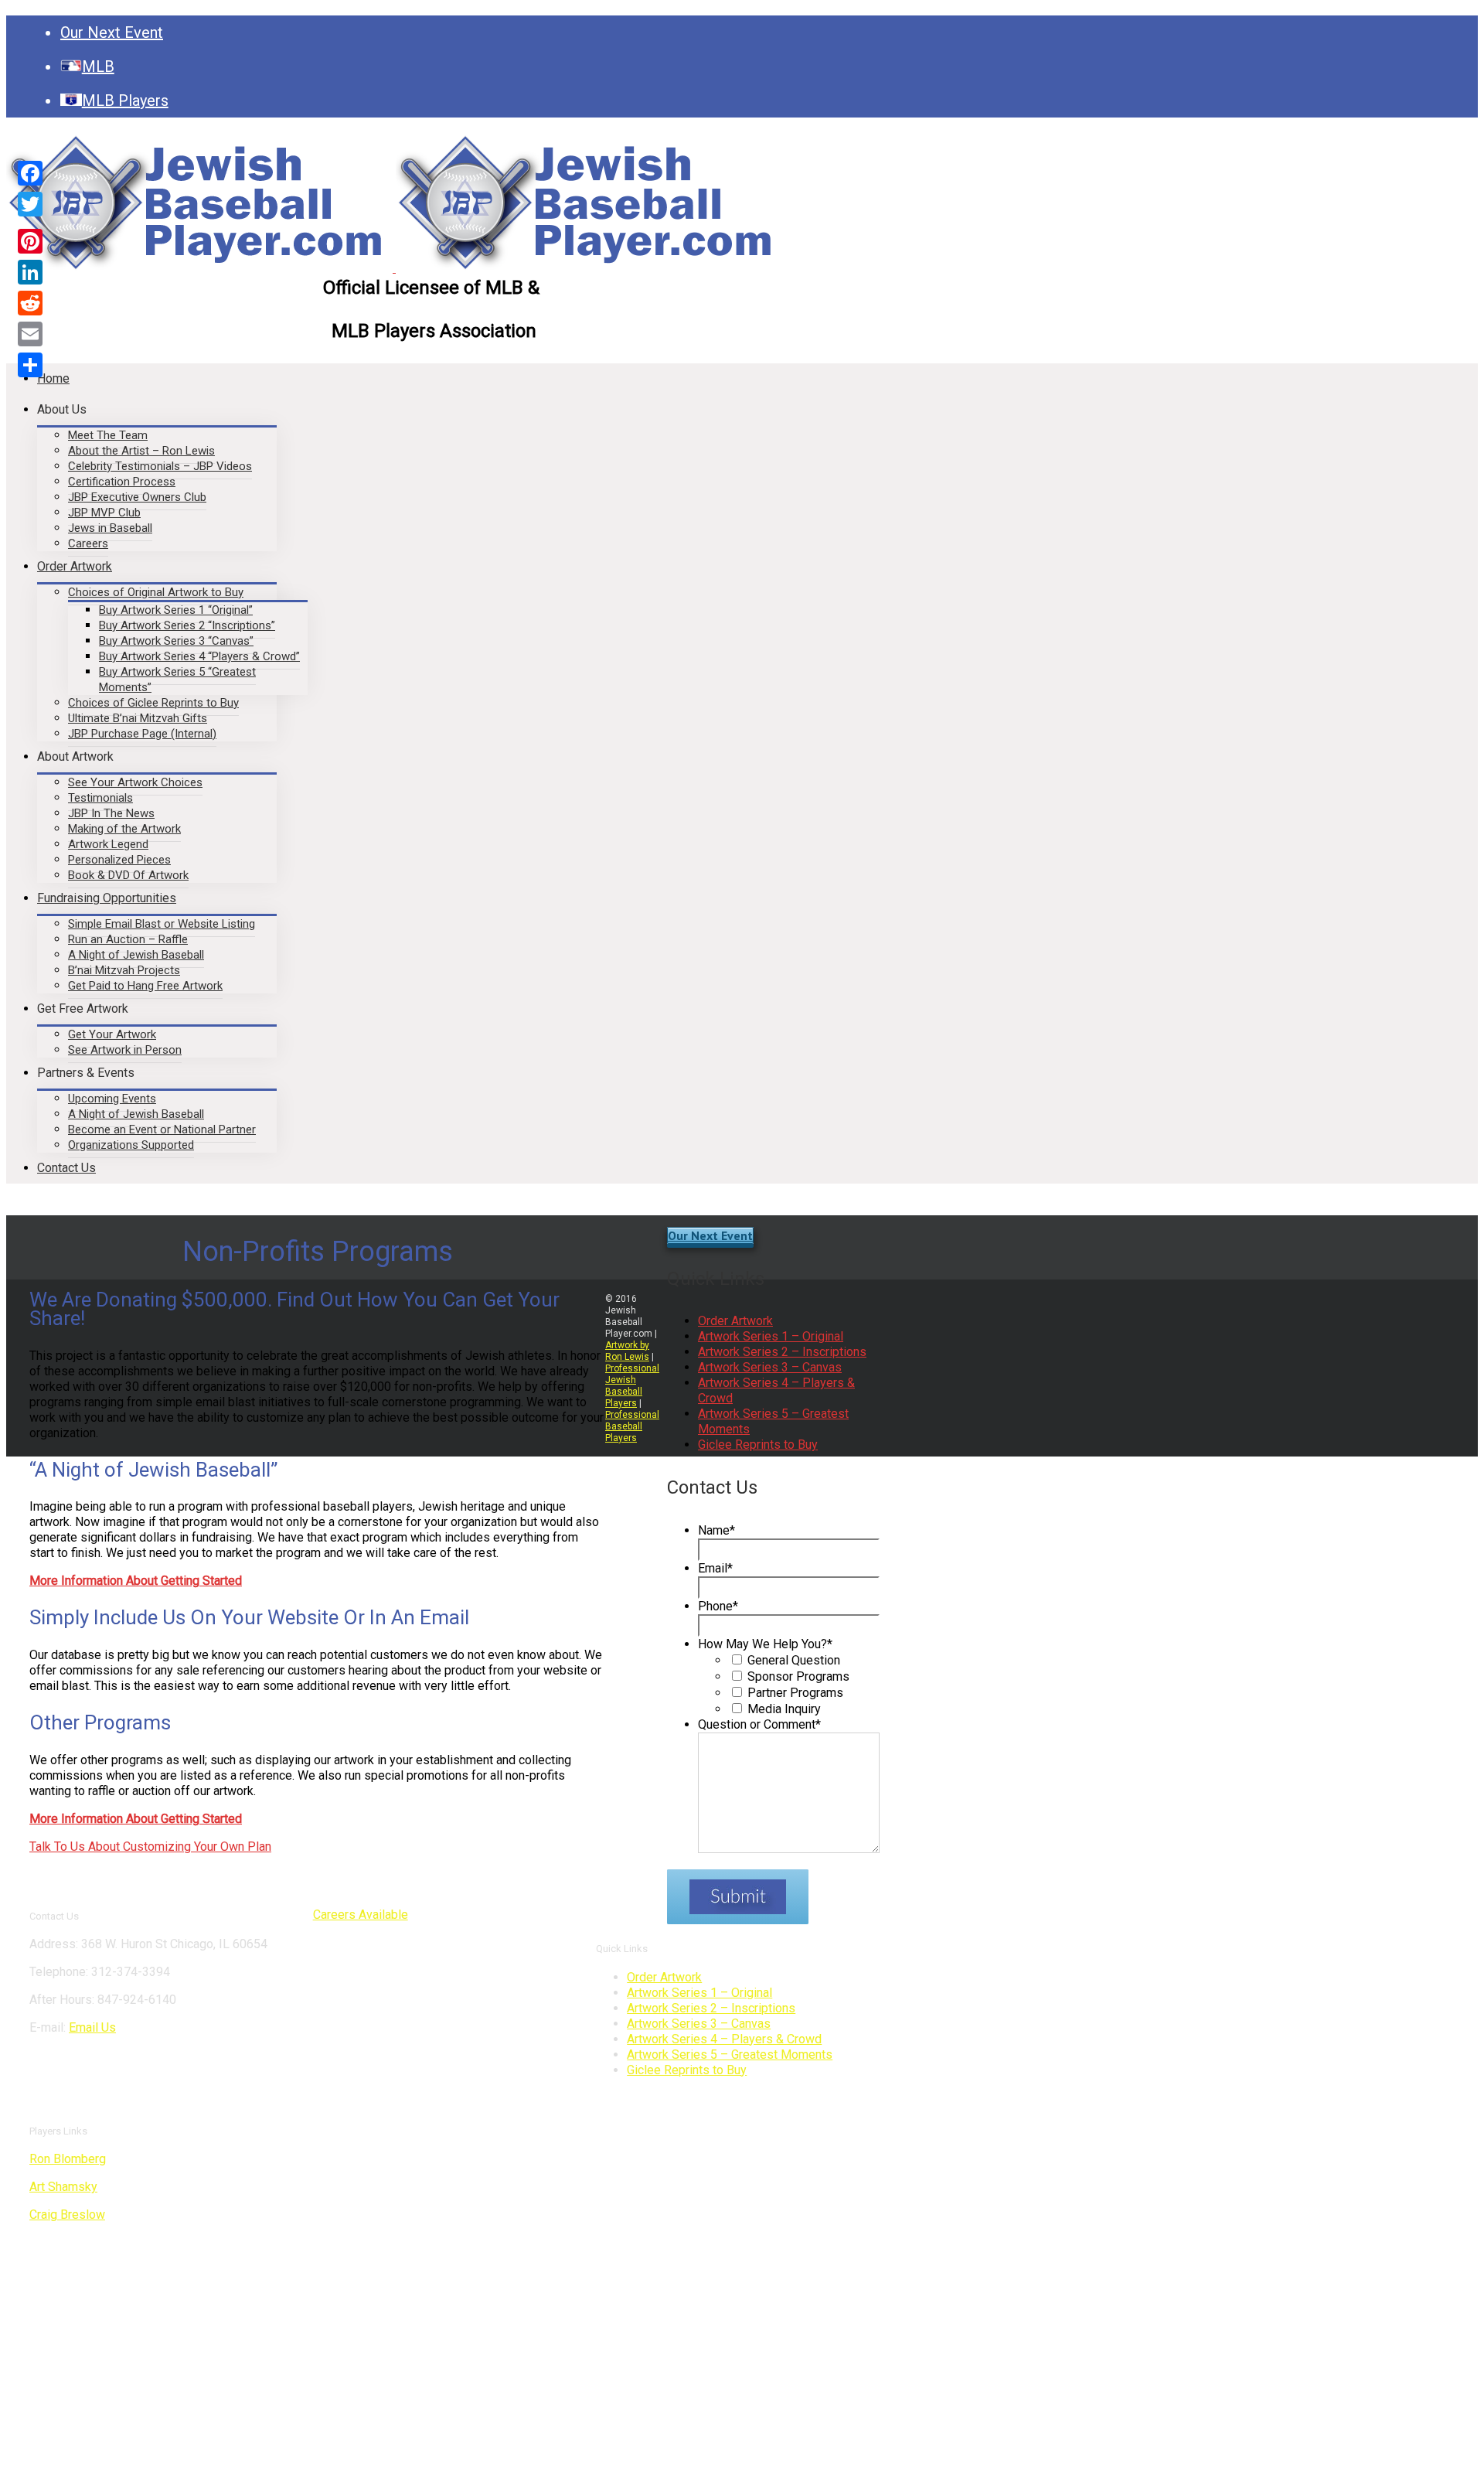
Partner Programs (795, 1693)
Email (715, 1568)
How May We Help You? (765, 1644)
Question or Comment (759, 1724)
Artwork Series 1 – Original (771, 1336)
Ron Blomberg (68, 2159)
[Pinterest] (30, 241)
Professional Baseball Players (632, 1426)
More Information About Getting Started (136, 1819)
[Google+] (30, 223)
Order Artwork (735, 1321)
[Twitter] (30, 204)
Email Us (92, 2027)
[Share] (30, 365)
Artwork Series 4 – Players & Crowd (724, 2039)
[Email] (30, 334)
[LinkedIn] (30, 272)
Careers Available (361, 1915)
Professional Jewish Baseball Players (632, 1386)
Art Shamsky (63, 2187)
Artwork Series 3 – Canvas (770, 1367)
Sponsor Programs (798, 1676)
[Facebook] (30, 173)
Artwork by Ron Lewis (627, 1351)
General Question (794, 1660)
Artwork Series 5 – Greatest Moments (730, 2055)
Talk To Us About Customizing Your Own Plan (150, 1847)
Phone (718, 1606)
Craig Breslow (67, 2215)
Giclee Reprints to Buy (758, 1445)
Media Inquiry (784, 1709)
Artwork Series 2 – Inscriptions (782, 1352)
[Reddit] (30, 303)
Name (716, 1530)
